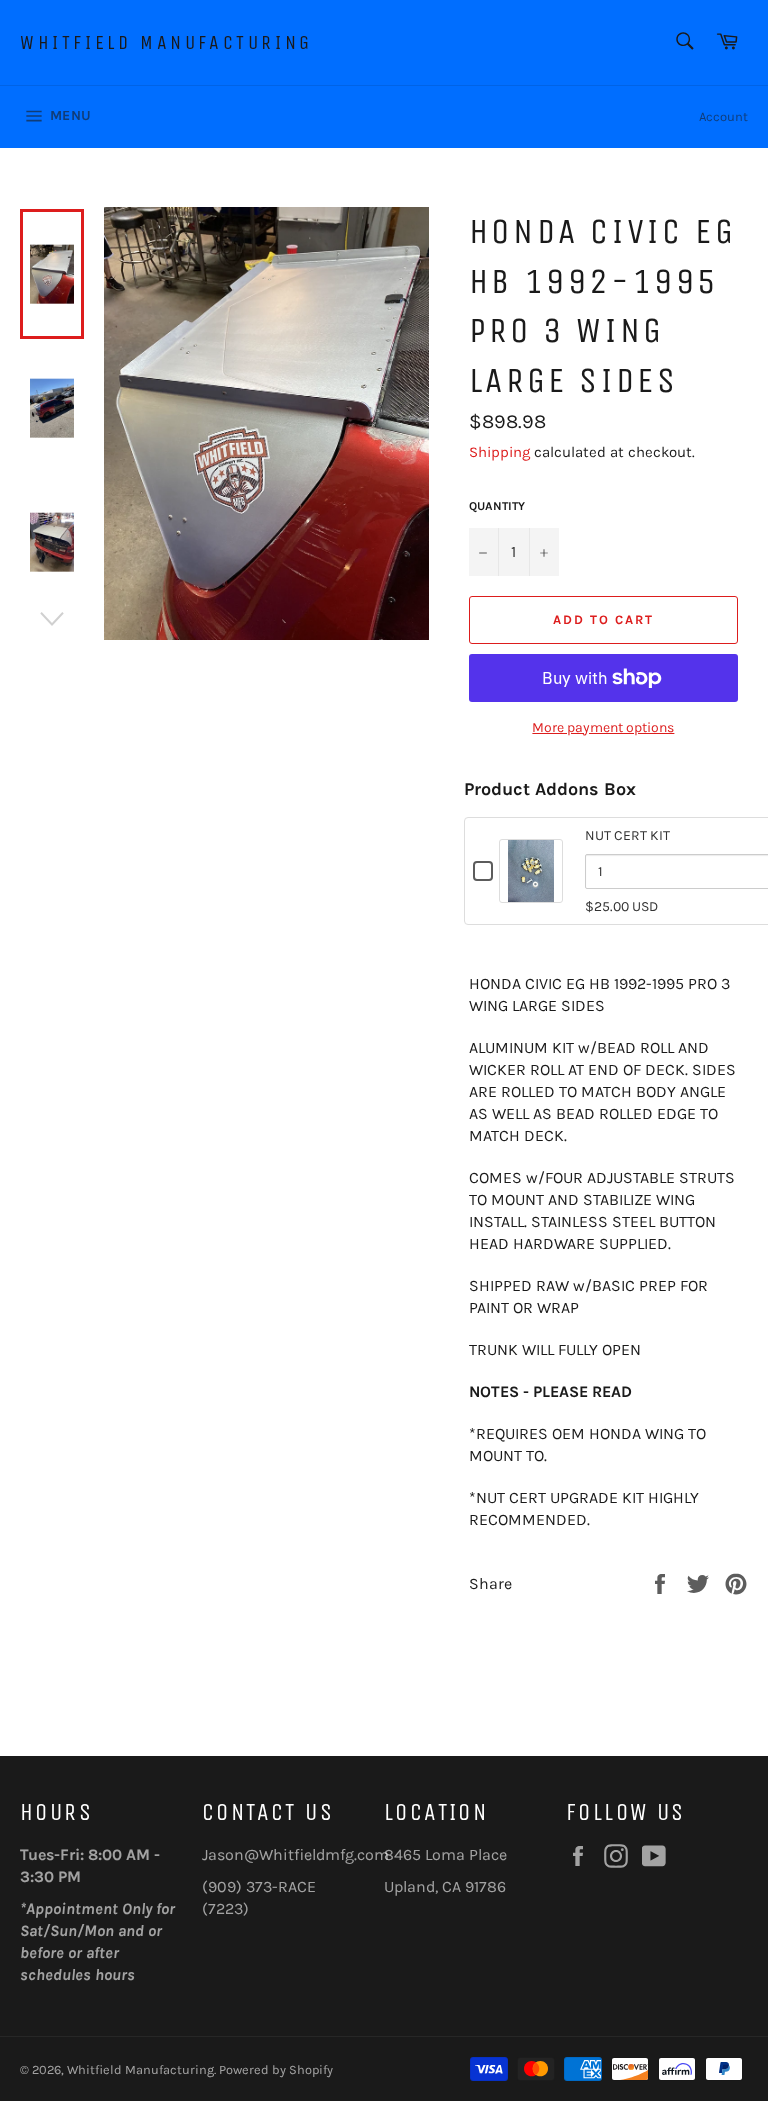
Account (723, 116)
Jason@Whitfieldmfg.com (295, 1854)
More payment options (603, 727)
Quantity (497, 506)
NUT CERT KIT (627, 835)
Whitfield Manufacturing (166, 42)
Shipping (499, 452)
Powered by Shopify (276, 2069)
